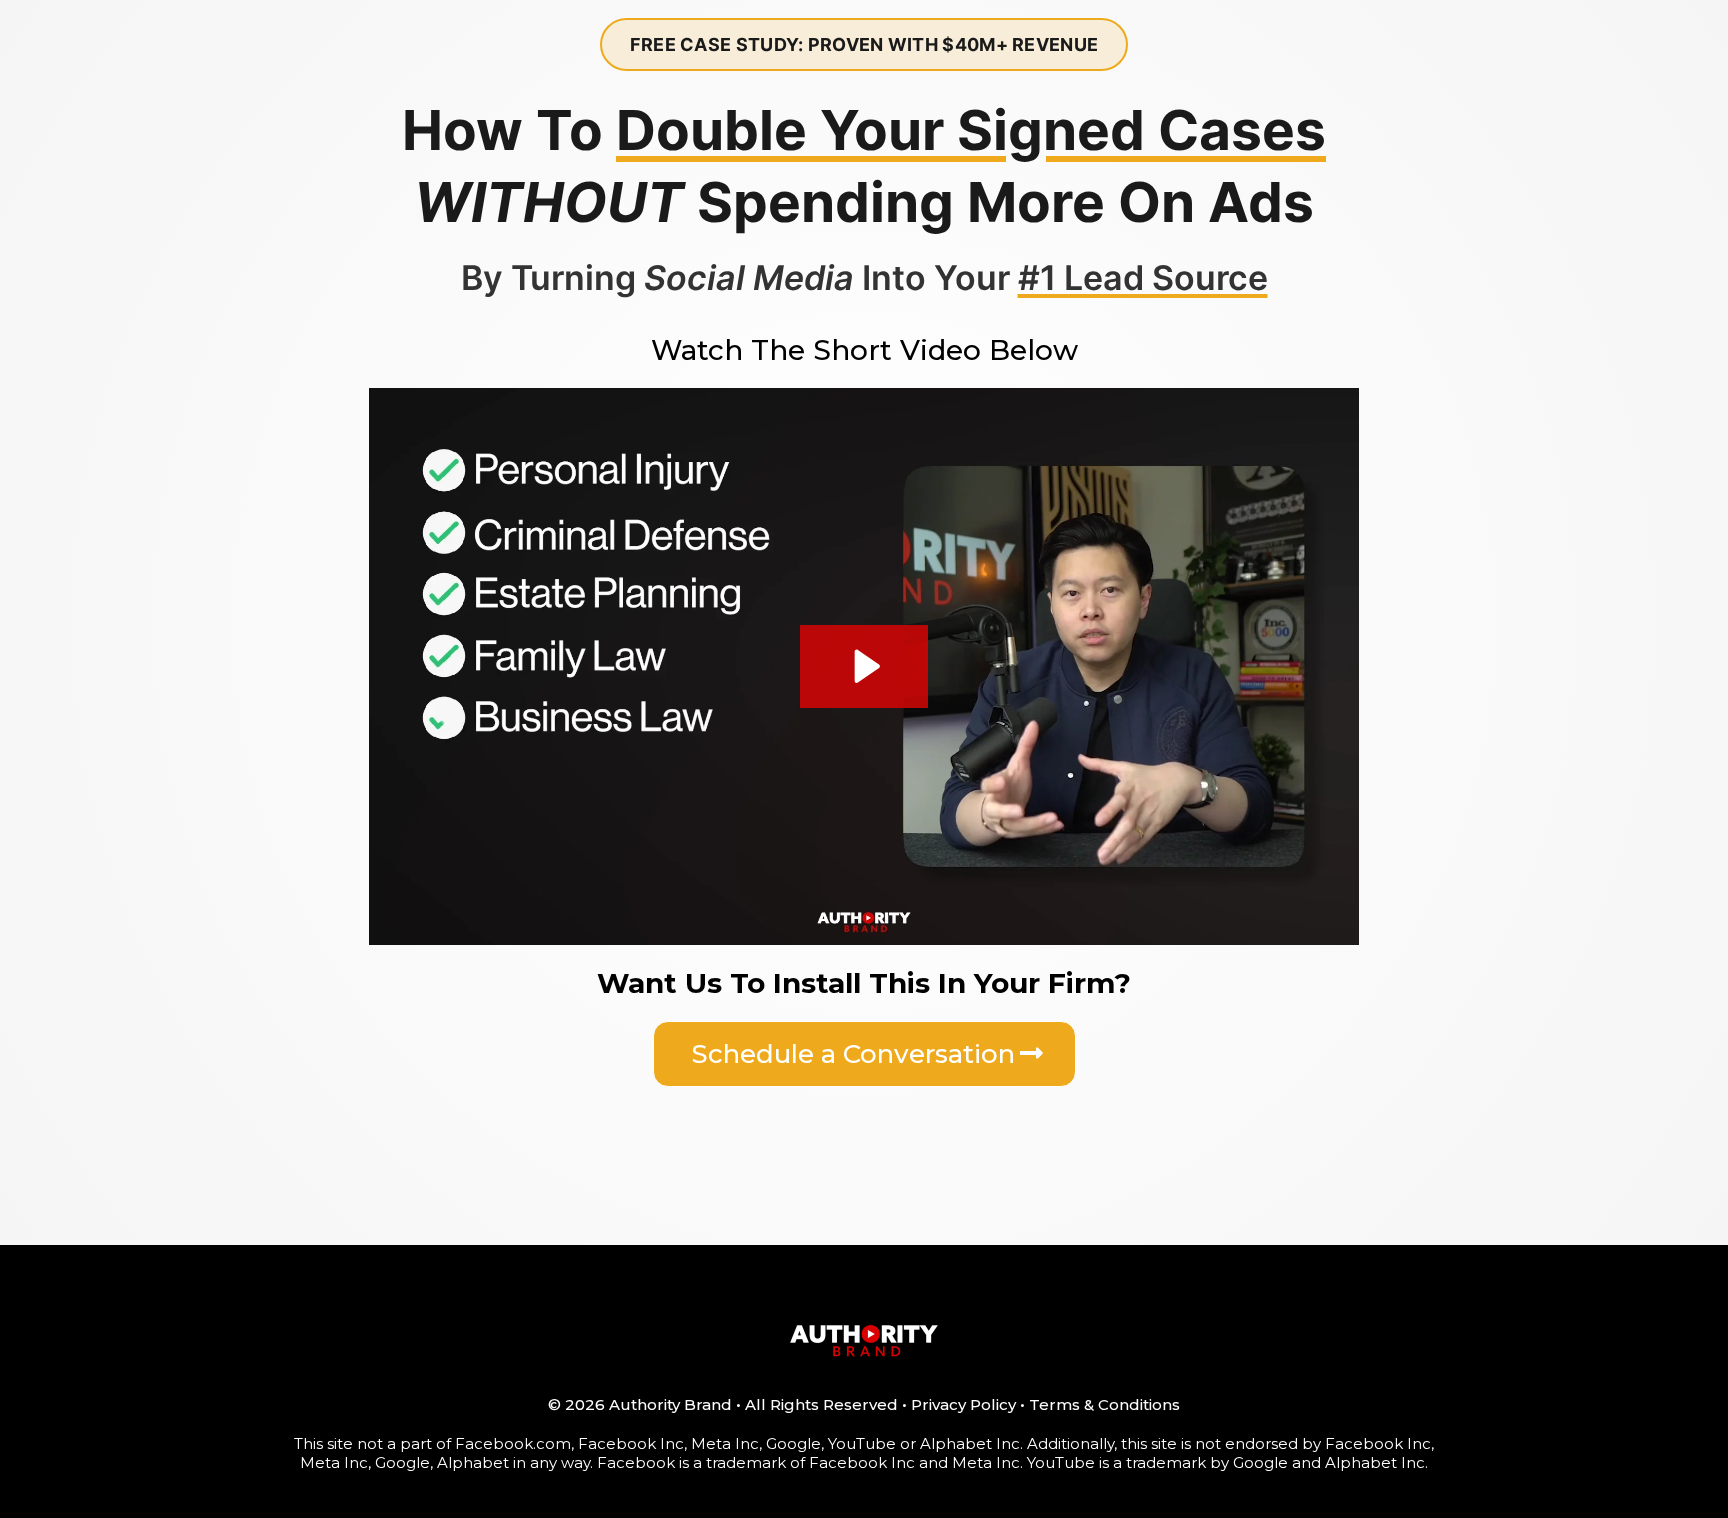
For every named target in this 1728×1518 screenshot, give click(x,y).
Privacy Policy (963, 1404)
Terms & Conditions (1104, 1404)
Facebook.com (513, 1443)
